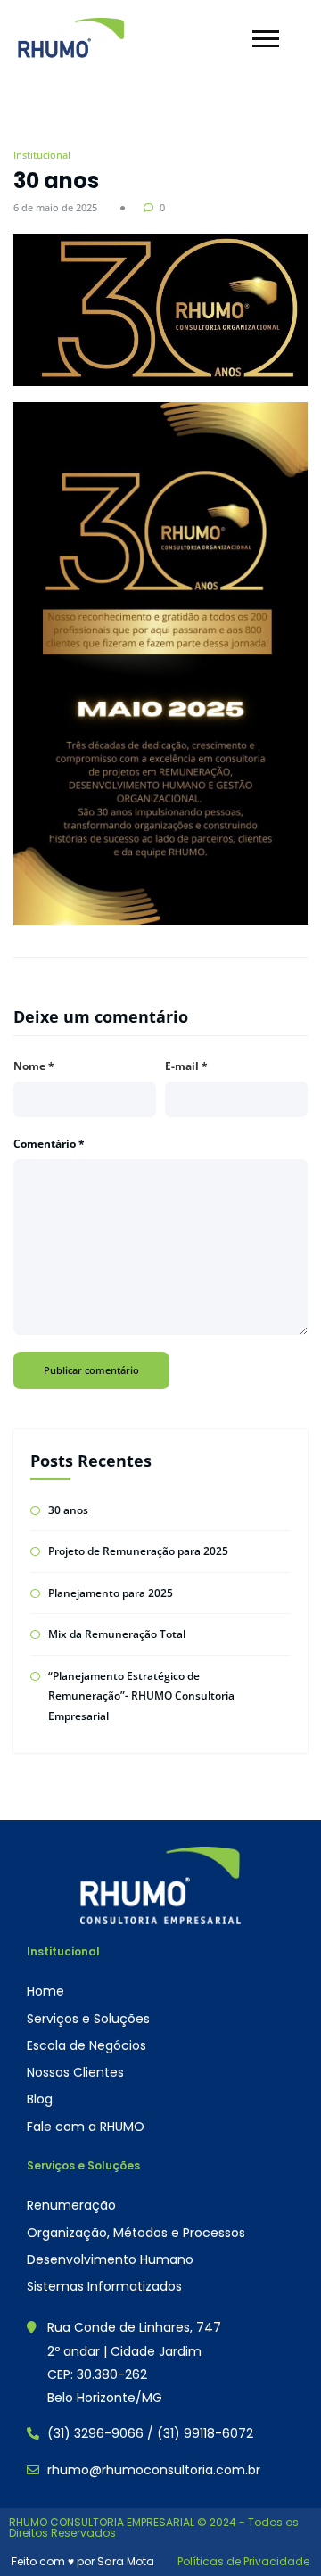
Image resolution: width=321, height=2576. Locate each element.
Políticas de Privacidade (243, 2561)
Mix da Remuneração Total (117, 1634)
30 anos (68, 1510)
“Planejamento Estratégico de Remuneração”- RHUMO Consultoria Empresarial (141, 1696)
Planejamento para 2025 (111, 1593)
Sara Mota (126, 2561)
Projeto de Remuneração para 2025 (138, 1551)
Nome (34, 1066)
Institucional (42, 155)
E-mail (186, 1066)
